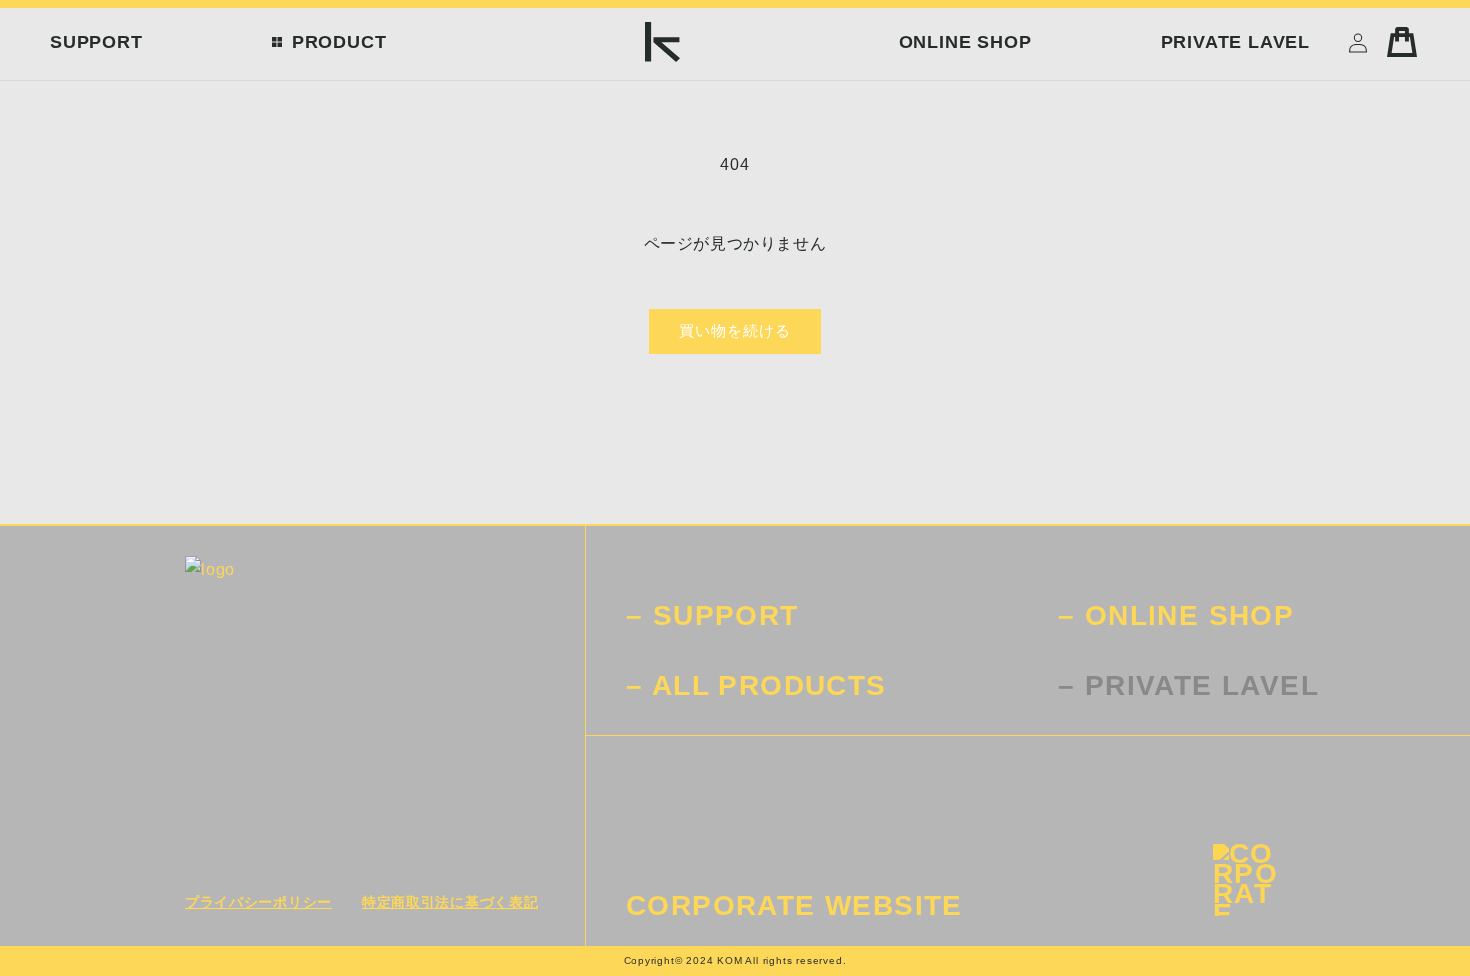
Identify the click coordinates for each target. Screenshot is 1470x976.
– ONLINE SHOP (1176, 615)
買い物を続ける (735, 330)
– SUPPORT (712, 615)
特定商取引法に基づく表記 (450, 902)
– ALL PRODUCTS (756, 685)
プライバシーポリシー (258, 902)
